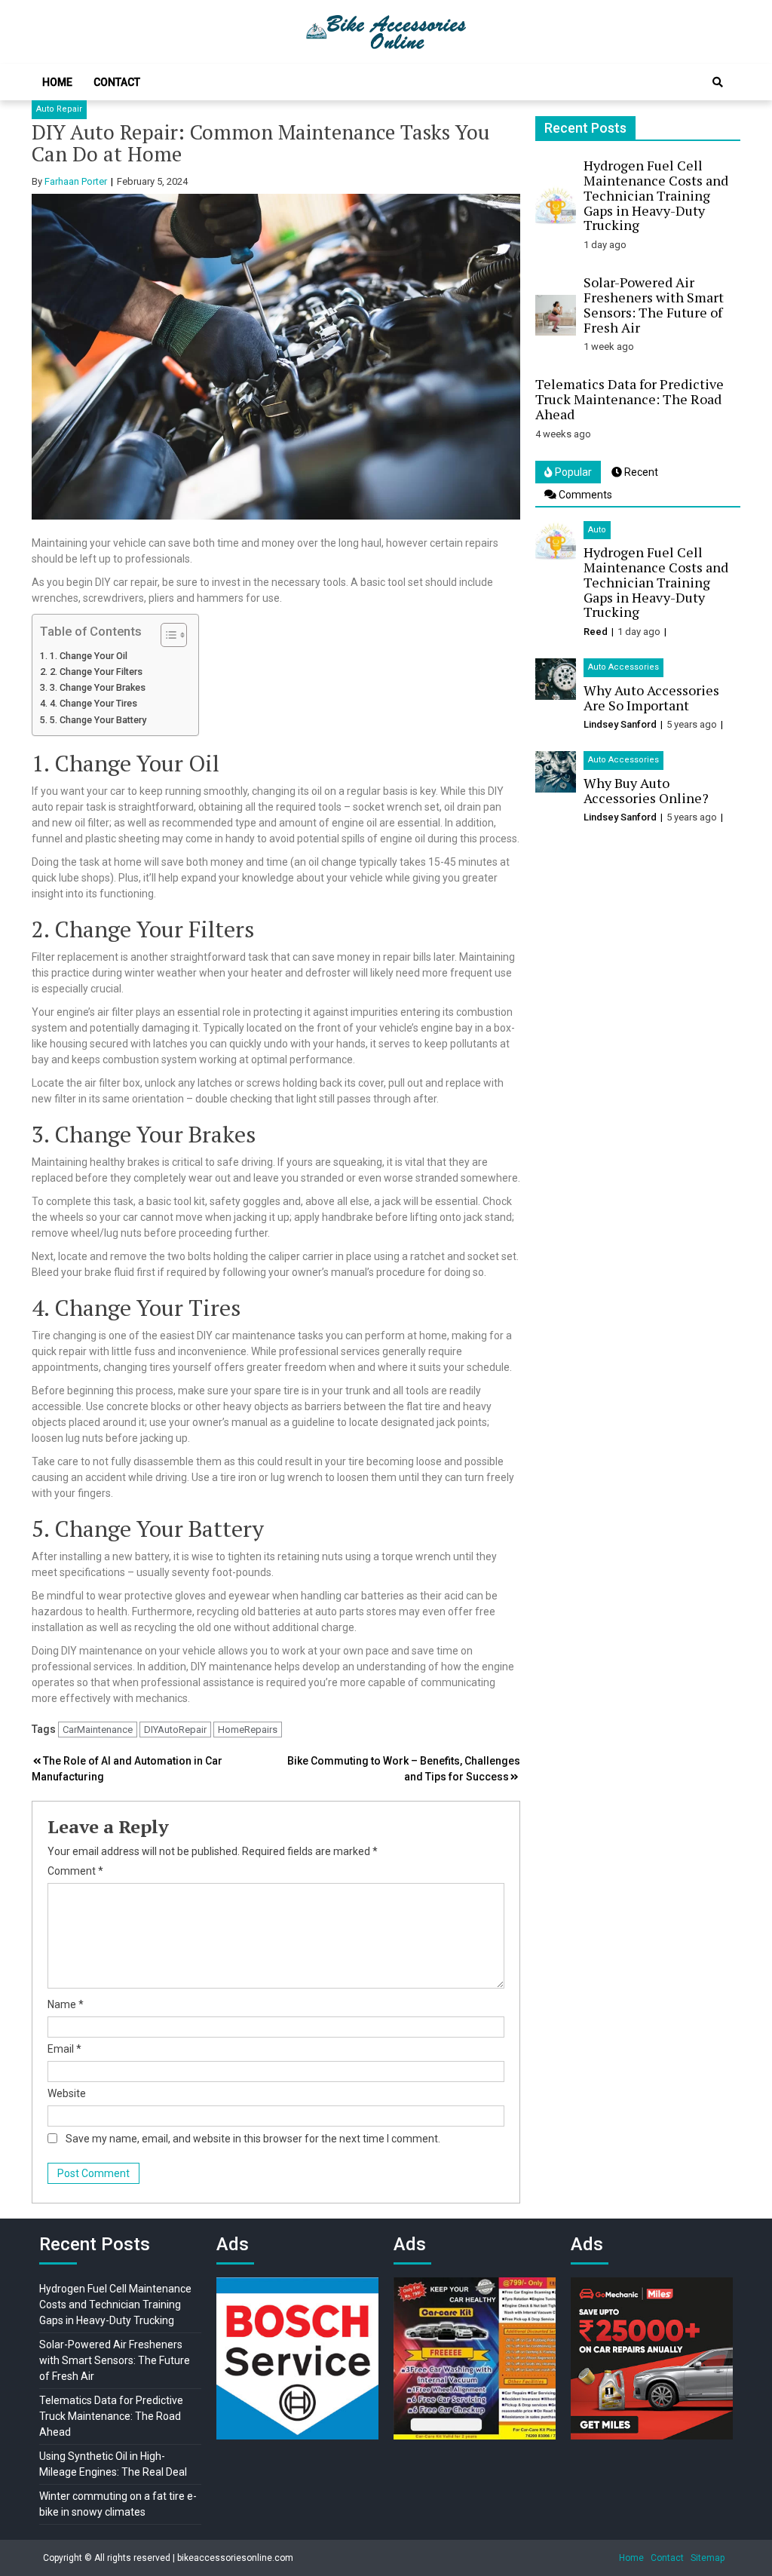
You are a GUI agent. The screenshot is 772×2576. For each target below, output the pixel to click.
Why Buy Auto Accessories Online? (646, 790)
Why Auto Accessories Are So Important (651, 698)
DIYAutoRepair (175, 1730)
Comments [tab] (584, 495)
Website (67, 2093)
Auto (597, 530)
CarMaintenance (98, 1730)
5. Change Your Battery (98, 720)
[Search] (718, 82)
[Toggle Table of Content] (166, 635)
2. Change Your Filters (96, 672)
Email (64, 2049)
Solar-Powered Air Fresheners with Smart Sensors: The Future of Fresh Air (654, 304)
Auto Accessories (623, 667)
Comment (75, 1871)
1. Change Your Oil (89, 656)
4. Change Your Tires (93, 703)
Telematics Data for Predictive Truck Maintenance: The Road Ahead (630, 399)
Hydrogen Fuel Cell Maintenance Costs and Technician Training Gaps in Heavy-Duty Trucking (656, 195)
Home (57, 82)
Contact (117, 82)
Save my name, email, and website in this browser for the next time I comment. (253, 2139)
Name (66, 2004)
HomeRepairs (248, 1730)
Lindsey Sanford (620, 724)
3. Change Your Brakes (98, 687)
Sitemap (708, 2558)
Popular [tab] (572, 472)
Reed (596, 632)
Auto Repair (59, 109)
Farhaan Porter (76, 181)
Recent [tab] (640, 472)
